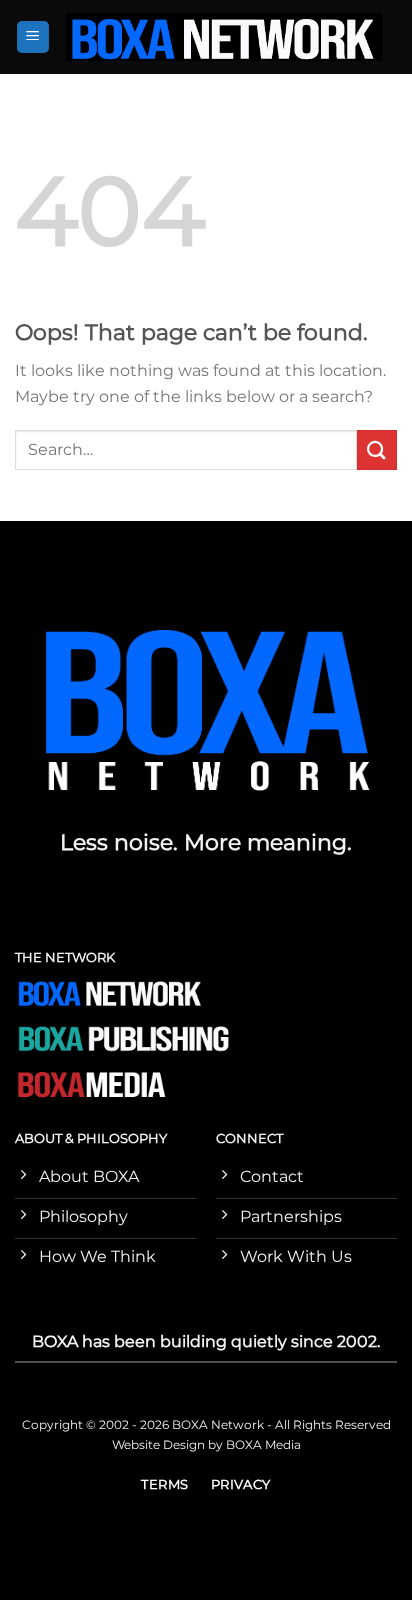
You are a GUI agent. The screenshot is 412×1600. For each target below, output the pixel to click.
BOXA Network (218, 1424)
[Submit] (377, 449)
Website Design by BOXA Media (206, 1444)
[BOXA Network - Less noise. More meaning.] (224, 37)
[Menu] (33, 37)
